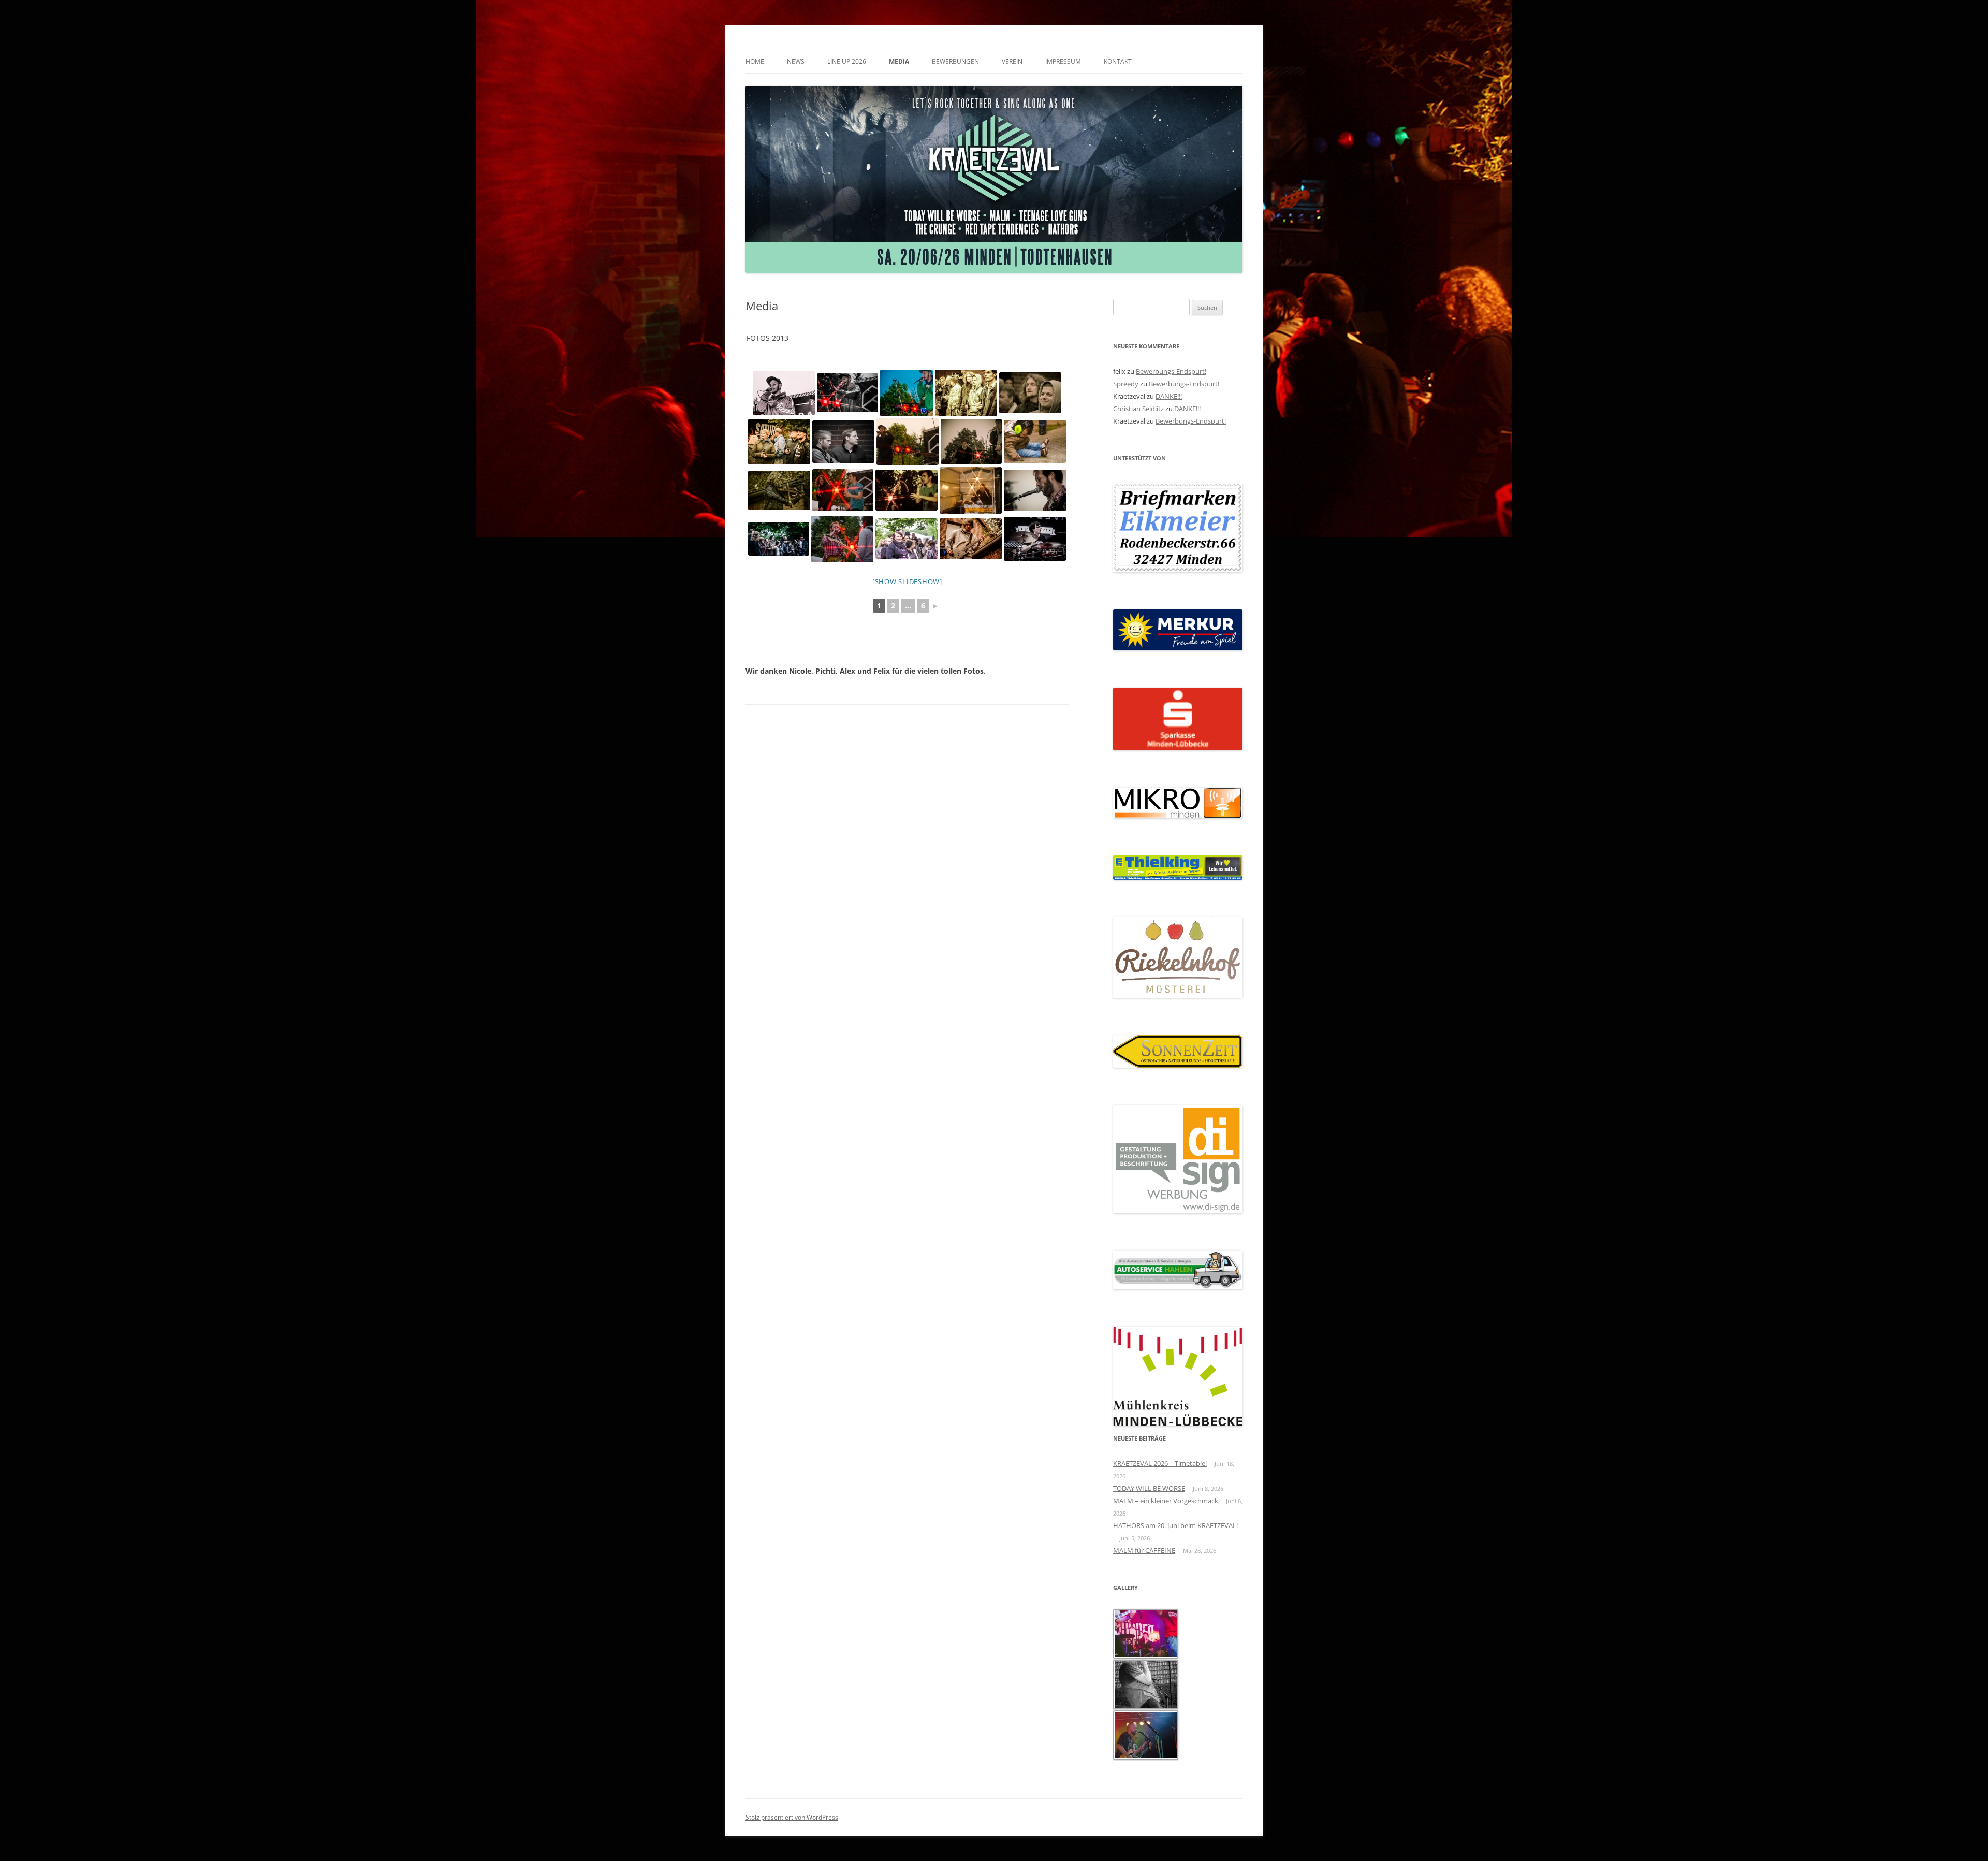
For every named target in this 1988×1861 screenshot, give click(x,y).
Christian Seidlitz (1138, 409)
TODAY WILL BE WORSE (1149, 1488)
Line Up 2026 (847, 61)
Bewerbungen (955, 61)
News (796, 61)
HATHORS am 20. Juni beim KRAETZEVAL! (1175, 1525)
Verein (1012, 61)
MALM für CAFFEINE (1144, 1550)
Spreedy (1126, 384)
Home (755, 61)
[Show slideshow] (907, 581)
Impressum (1063, 61)
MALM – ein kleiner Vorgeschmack (1166, 1501)
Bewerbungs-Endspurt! (1171, 371)
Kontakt (1118, 61)
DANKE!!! (1169, 396)
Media (899, 61)
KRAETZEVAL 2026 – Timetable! (1160, 1463)
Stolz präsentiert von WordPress (792, 1817)
